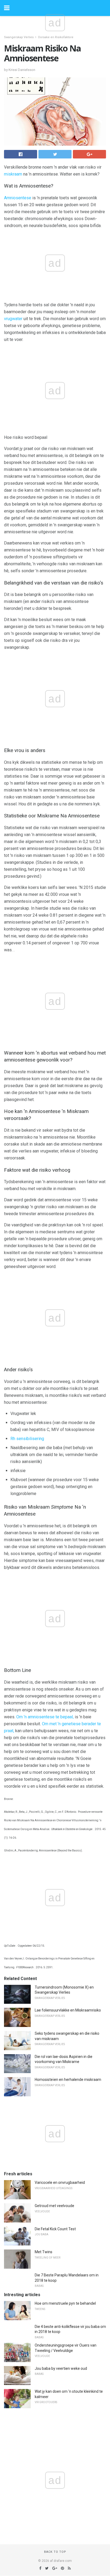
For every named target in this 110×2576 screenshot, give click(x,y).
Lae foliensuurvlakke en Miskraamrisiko (68, 2010)
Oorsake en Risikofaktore (56, 37)
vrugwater (13, 319)
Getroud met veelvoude (54, 2206)
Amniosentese (18, 198)
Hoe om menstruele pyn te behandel (65, 2303)
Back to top (55, 2552)
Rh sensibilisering (27, 1439)
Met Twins (44, 2252)
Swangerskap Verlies (19, 37)
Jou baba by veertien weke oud (61, 2368)
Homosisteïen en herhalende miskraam (68, 2080)
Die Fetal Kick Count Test (55, 2229)
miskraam (13, 174)
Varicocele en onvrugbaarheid (60, 2183)
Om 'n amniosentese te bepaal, (45, 1717)
